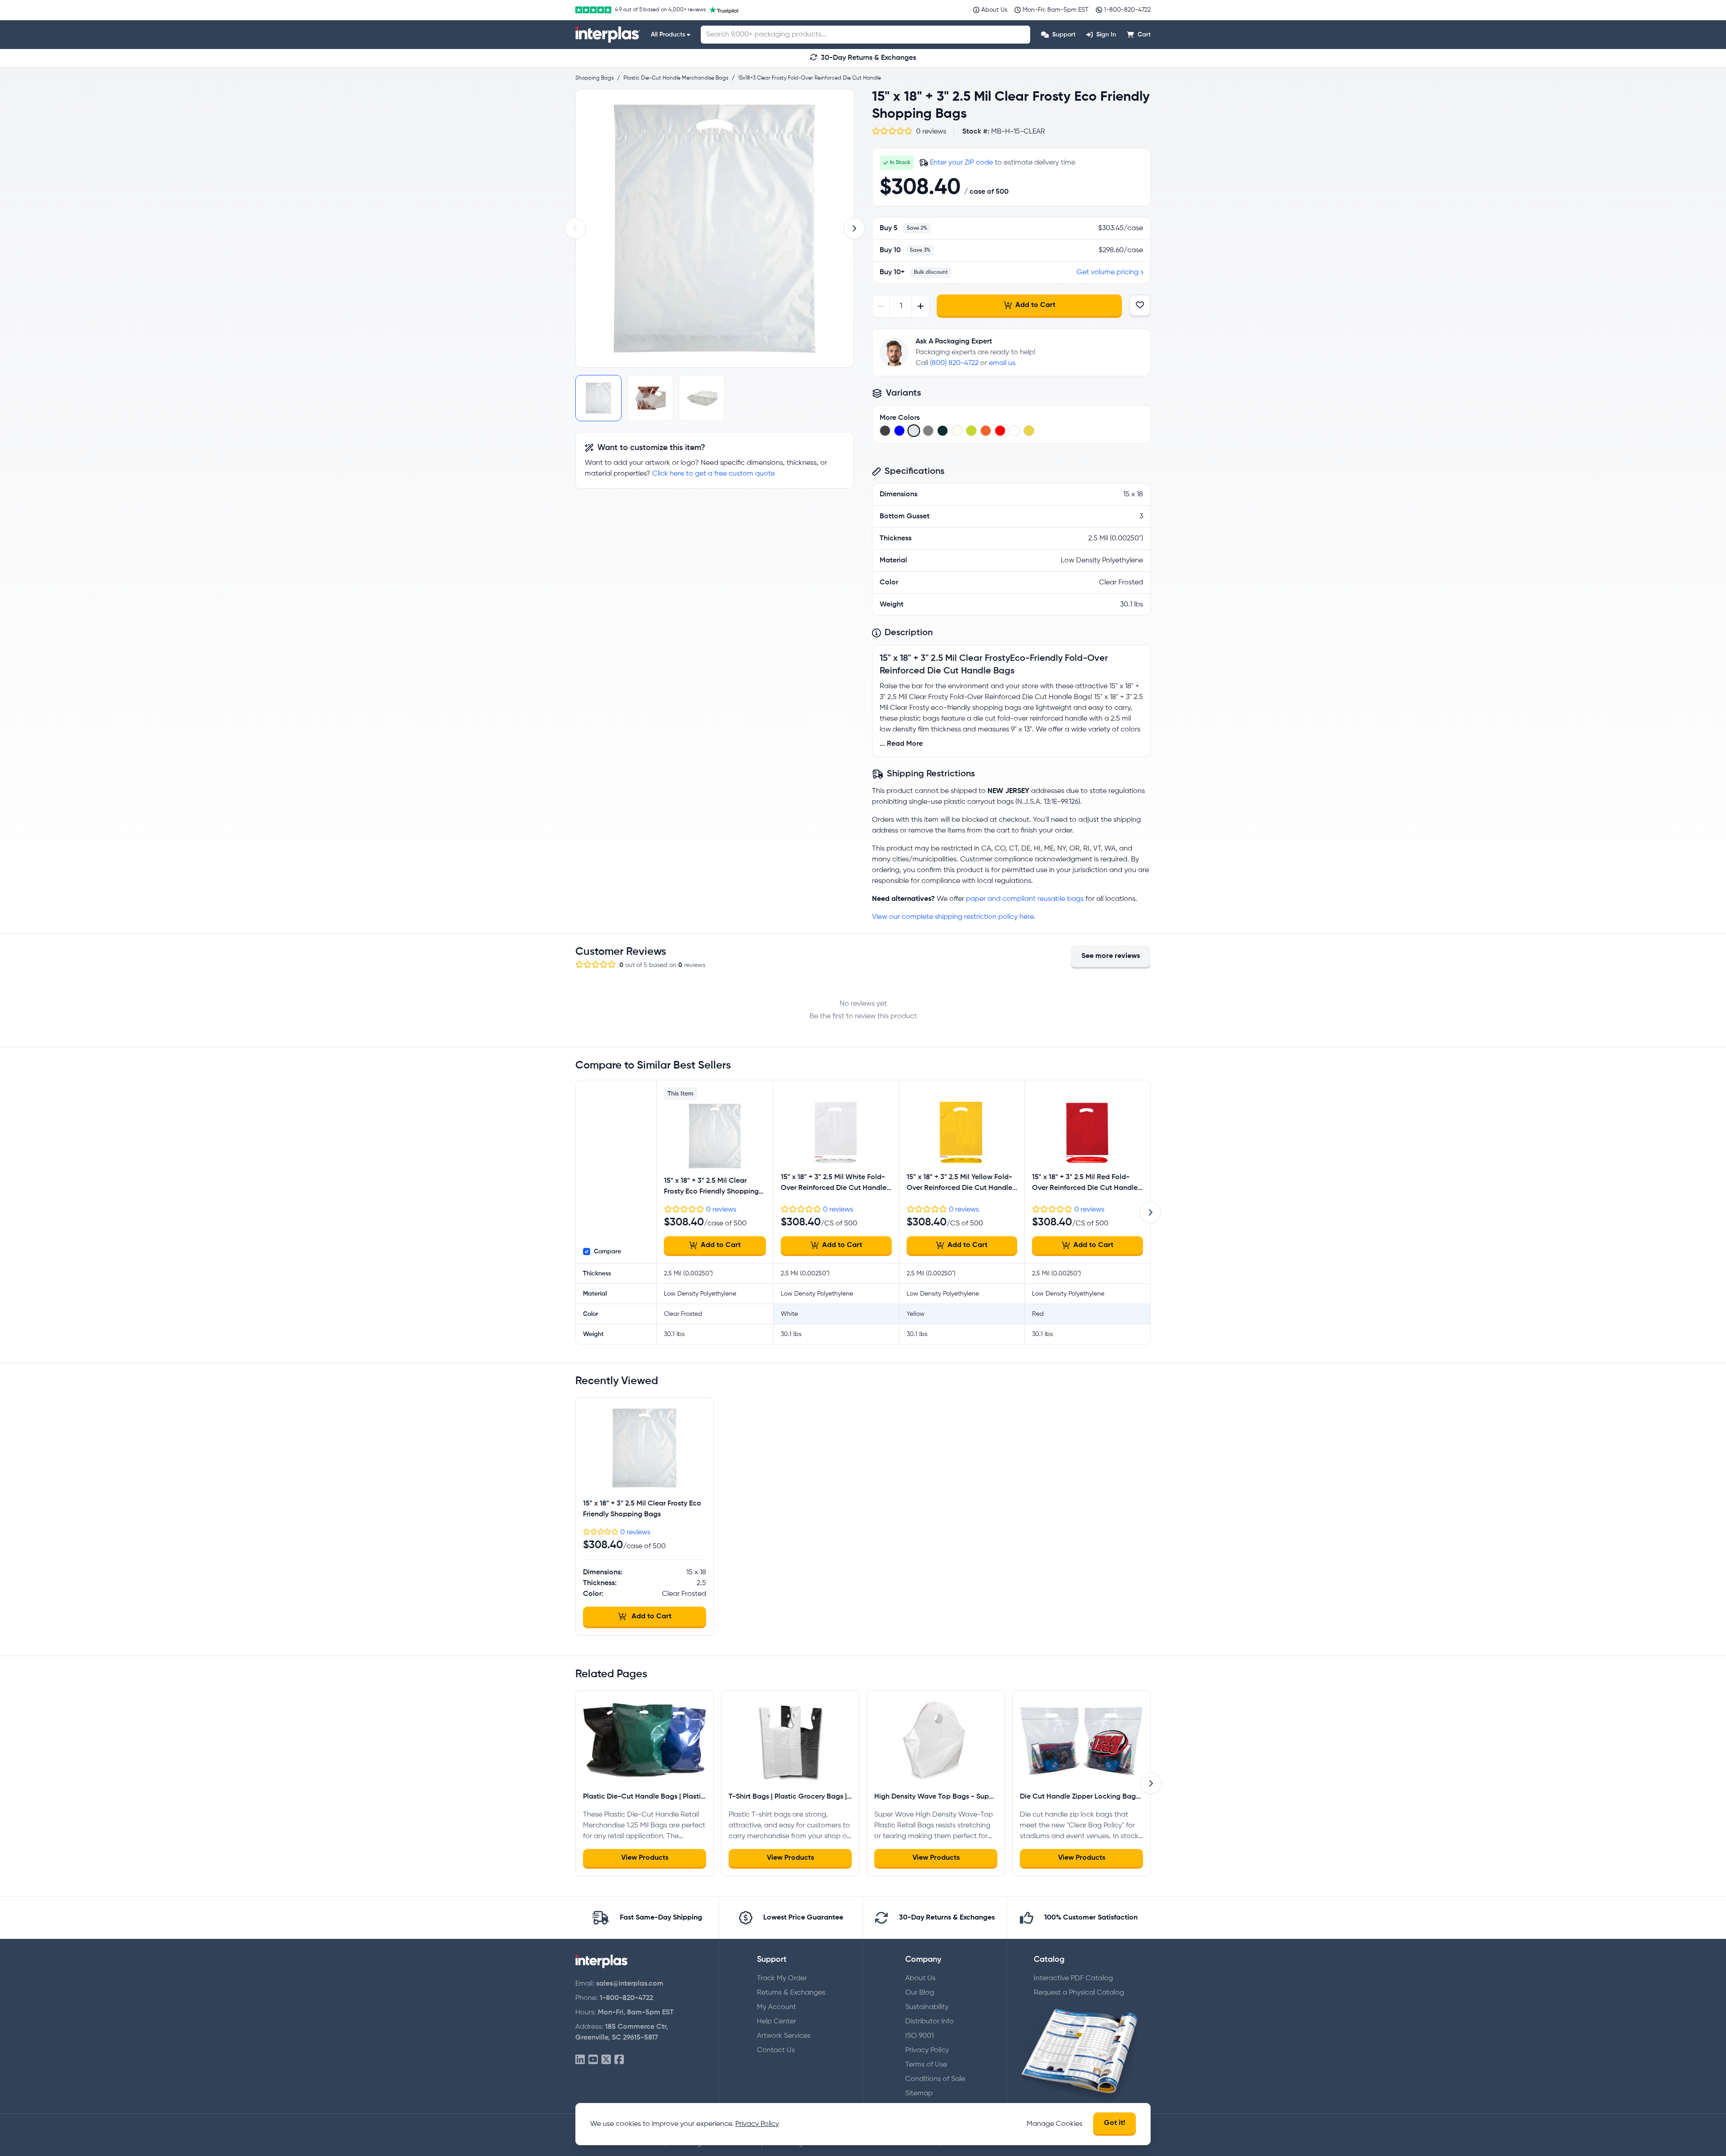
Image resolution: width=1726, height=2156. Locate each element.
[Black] (885, 431)
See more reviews (1111, 956)
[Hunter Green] (943, 431)
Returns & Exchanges (791, 1993)
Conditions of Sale (935, 2079)
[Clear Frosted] (914, 431)
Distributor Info (930, 2022)
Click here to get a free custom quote (714, 474)
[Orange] (986, 431)
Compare (607, 1252)
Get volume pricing (1108, 272)
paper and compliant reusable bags (1025, 899)
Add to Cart (1035, 305)
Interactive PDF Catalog (1073, 1978)
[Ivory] (957, 431)
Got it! (1114, 2123)
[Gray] (928, 431)
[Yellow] (1029, 431)
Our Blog (920, 1993)
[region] (715, 228)
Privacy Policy (927, 2050)
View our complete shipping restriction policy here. (954, 917)
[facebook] (619, 2060)
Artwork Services (784, 2036)
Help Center (776, 2022)
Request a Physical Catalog (1079, 1993)
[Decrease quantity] (881, 306)
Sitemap (919, 2094)
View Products (645, 1858)
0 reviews (721, 1210)
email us (1002, 363)
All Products (668, 35)
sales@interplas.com (630, 1984)
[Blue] (899, 431)
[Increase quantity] (920, 306)
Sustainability (927, 2007)
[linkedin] (580, 2060)
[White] (1014, 431)
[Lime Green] (971, 431)
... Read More (901, 744)
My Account (776, 2007)
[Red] (1000, 431)
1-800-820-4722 (626, 1998)
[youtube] (593, 2060)
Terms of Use (926, 2065)
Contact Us (776, 2050)
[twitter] (606, 2060)
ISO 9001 (919, 2036)
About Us (920, 1978)
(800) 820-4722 (954, 363)
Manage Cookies (1054, 2124)
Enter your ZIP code (961, 163)
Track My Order (782, 1978)
